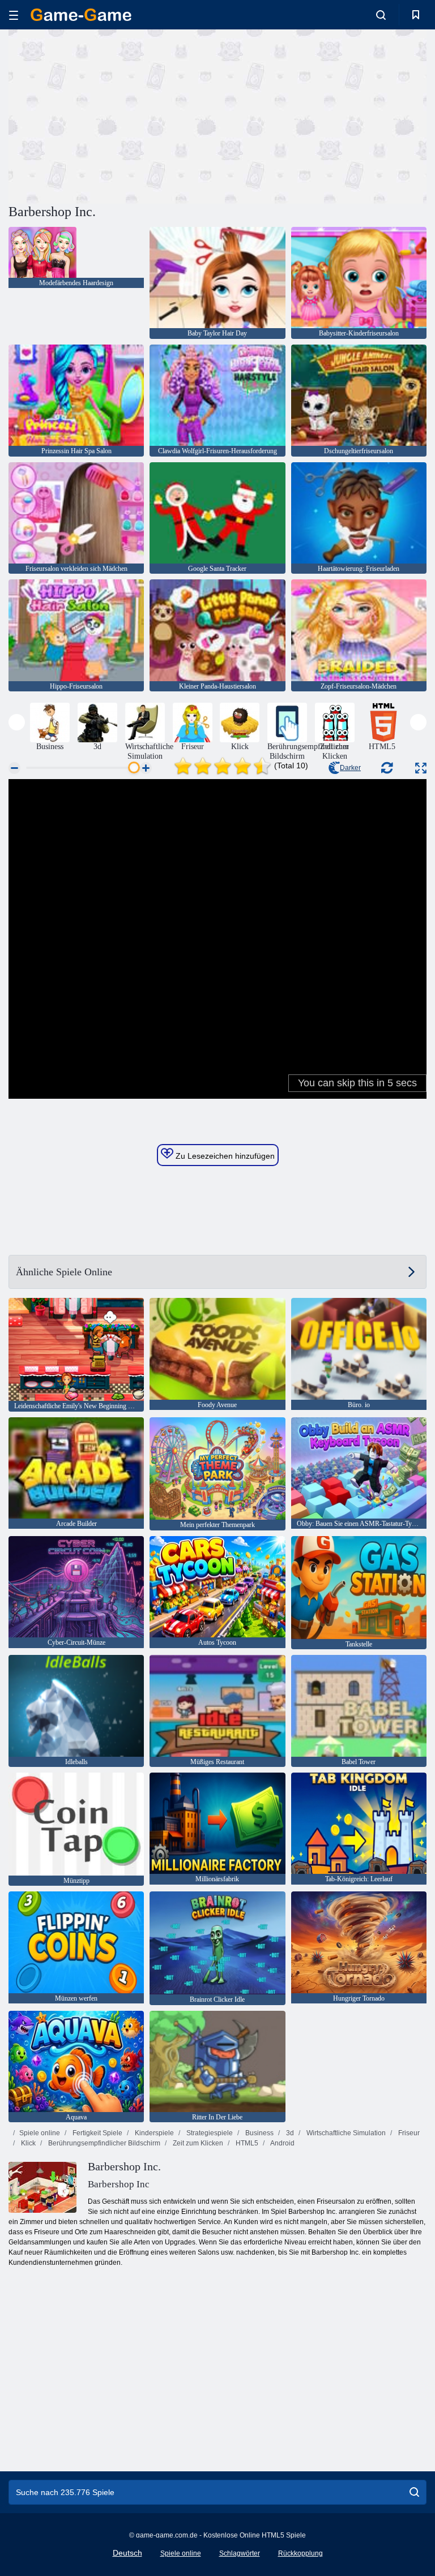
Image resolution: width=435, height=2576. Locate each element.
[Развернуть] (421, 768)
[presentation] (17, 722)
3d (289, 2133)
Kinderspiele (153, 2133)
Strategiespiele (209, 2133)
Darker (350, 768)
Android (282, 2143)
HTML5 (246, 2143)
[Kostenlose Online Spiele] (81, 15)
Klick (27, 2143)
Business (259, 2133)
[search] (414, 2492)
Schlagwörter (240, 2553)
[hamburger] (14, 15)
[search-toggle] (381, 15)
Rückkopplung (300, 2553)
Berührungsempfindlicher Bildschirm (103, 2143)
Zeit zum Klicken (197, 2143)
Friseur (408, 2133)
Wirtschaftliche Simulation (345, 2133)
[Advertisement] (113, 115)
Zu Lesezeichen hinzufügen (224, 1156)
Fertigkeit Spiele (97, 2133)
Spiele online (40, 2133)
